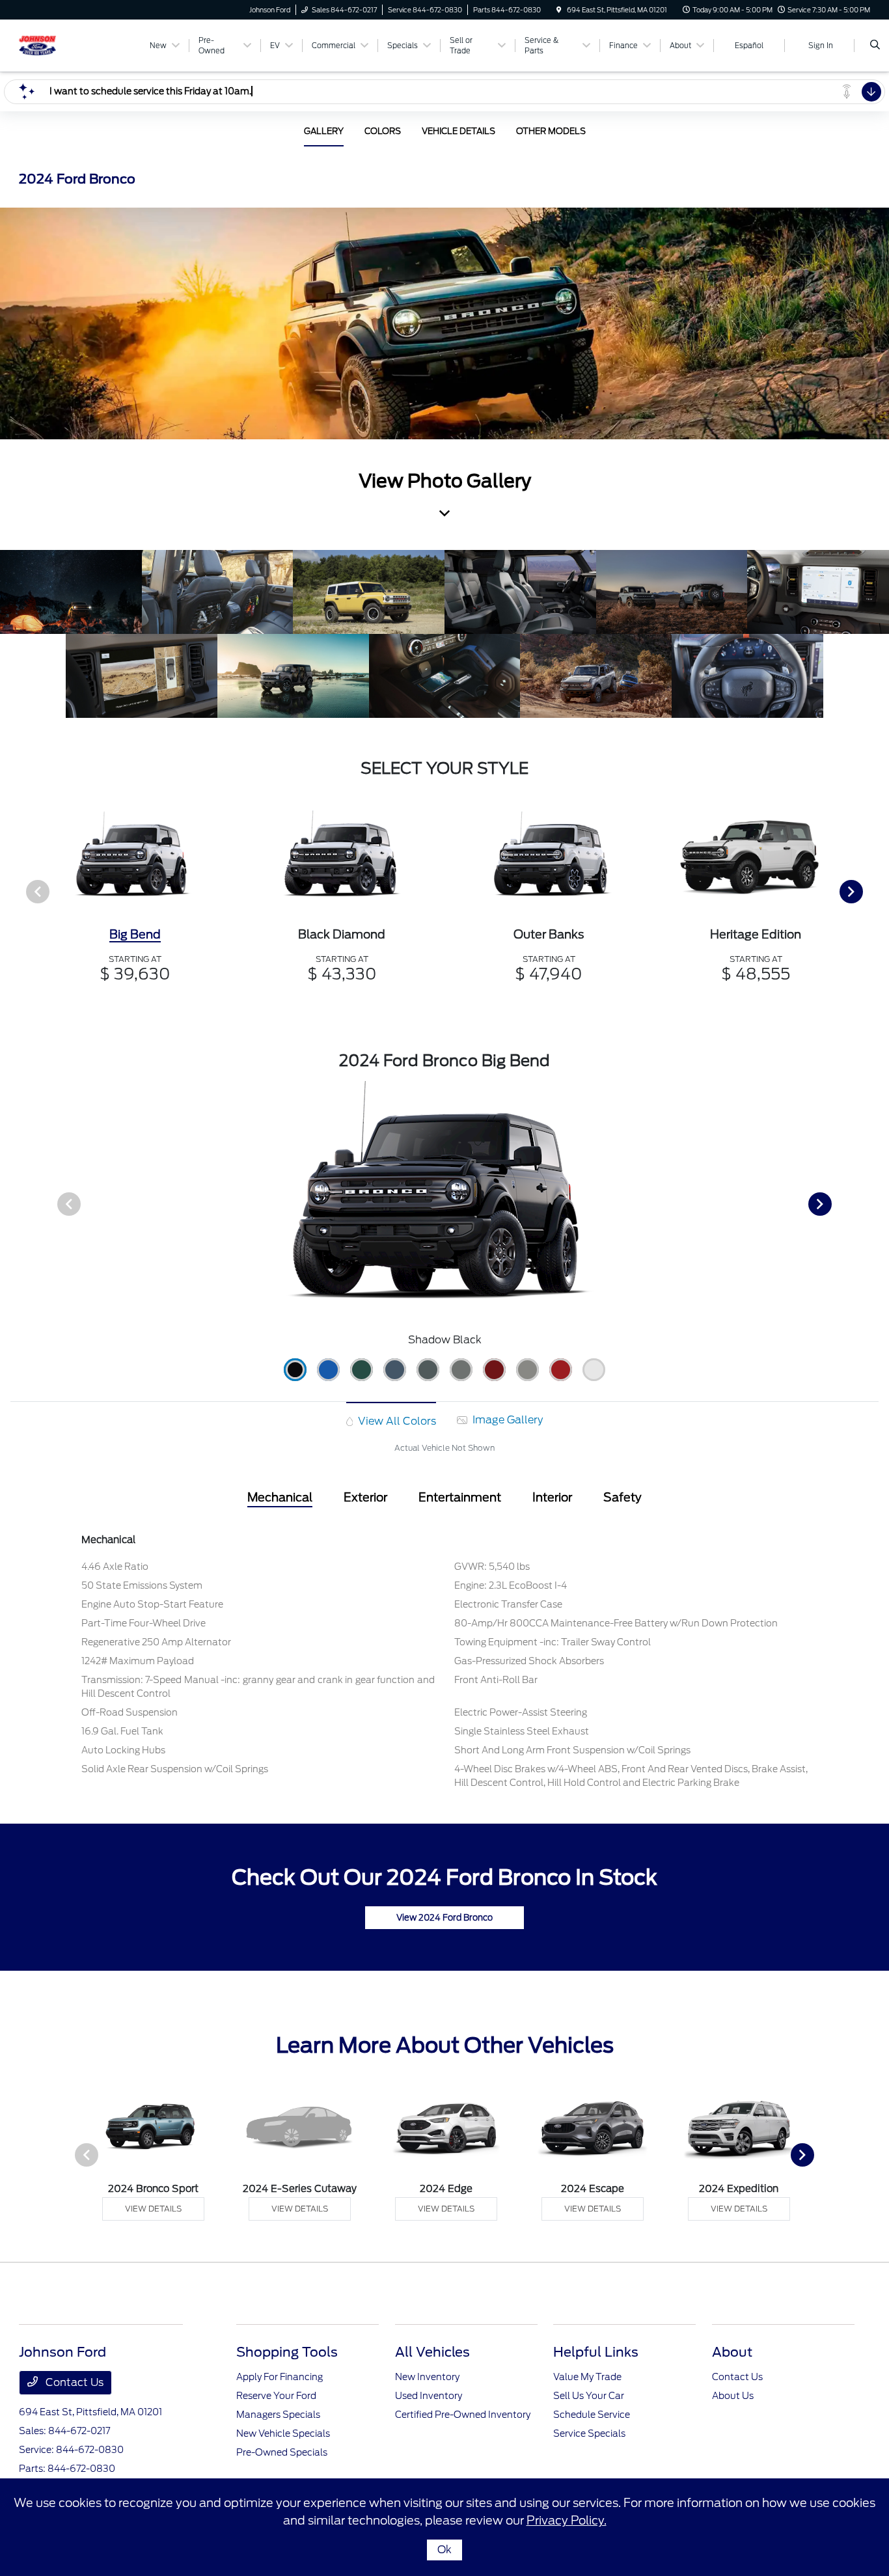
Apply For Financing (280, 2377)
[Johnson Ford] (78, 45)
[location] (559, 10)
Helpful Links (596, 2352)
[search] (875, 46)
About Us (733, 2396)
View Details (153, 2209)
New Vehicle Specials (283, 2433)
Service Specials (589, 2433)
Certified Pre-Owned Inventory (463, 2415)
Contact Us (73, 2382)
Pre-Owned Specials (282, 2452)
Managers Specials (278, 2415)
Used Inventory (429, 2396)
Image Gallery (506, 1420)
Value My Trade (587, 2377)
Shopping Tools (287, 2352)
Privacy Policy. (567, 2520)
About (732, 2352)
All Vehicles (432, 2352)
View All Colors (396, 1421)
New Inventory (427, 2377)
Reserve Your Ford (276, 2396)
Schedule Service (592, 2415)
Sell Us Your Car (589, 2396)
